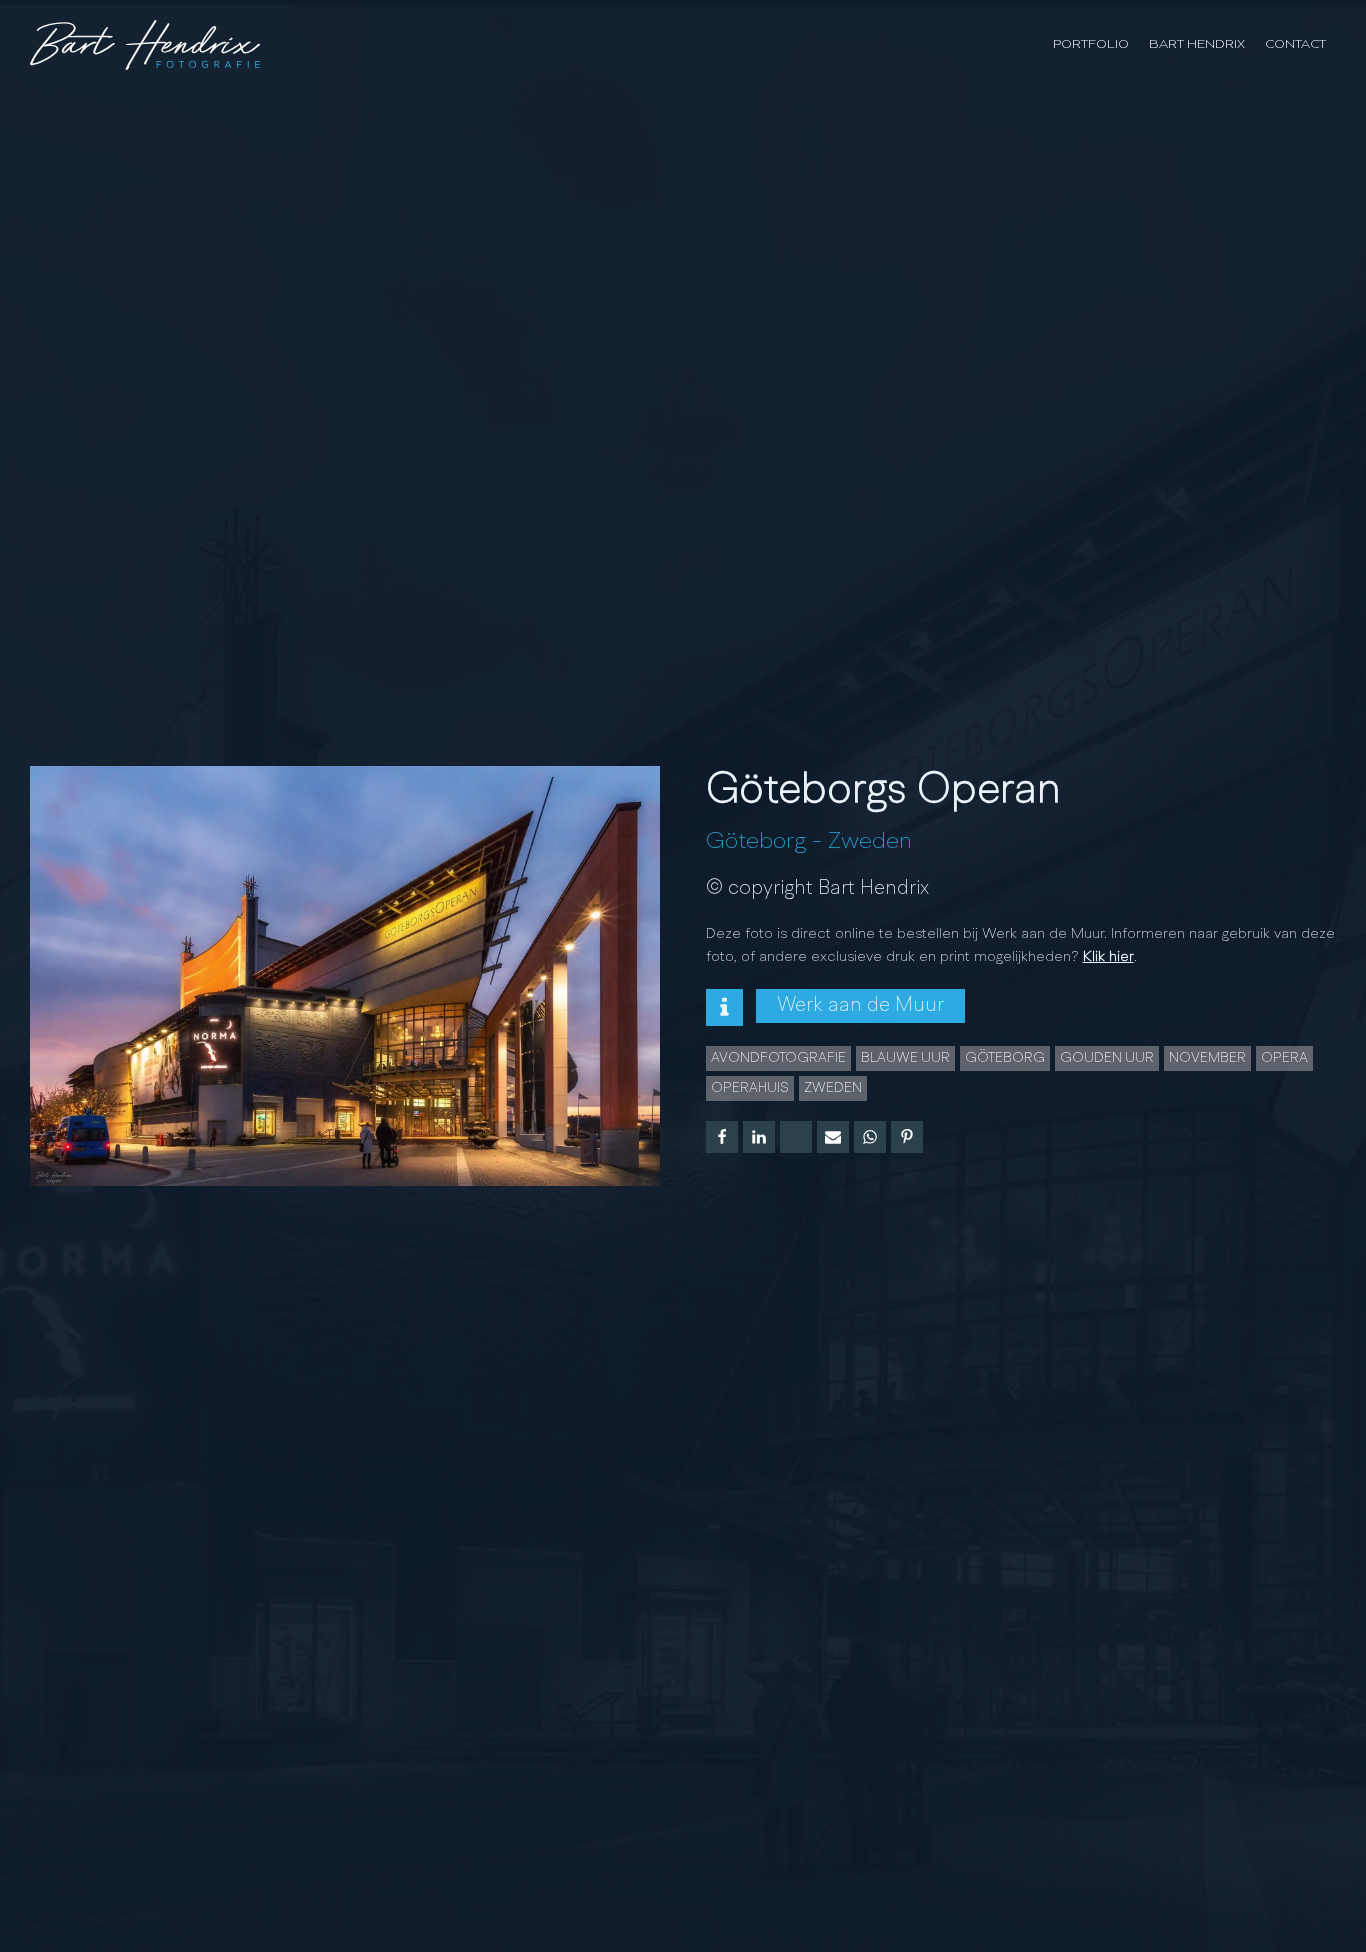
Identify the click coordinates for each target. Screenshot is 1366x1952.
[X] (796, 1137)
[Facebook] (722, 1137)
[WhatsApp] (870, 1137)
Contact (1295, 44)
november (1207, 1058)
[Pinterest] (907, 1137)
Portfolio (1091, 44)
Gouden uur (1107, 1058)
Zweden (870, 842)
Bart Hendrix (1197, 44)
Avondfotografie (778, 1058)
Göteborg (756, 842)
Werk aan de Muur (860, 1006)
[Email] (833, 1137)
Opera (1284, 1058)
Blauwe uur (905, 1058)
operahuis (750, 1088)
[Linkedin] (759, 1137)
